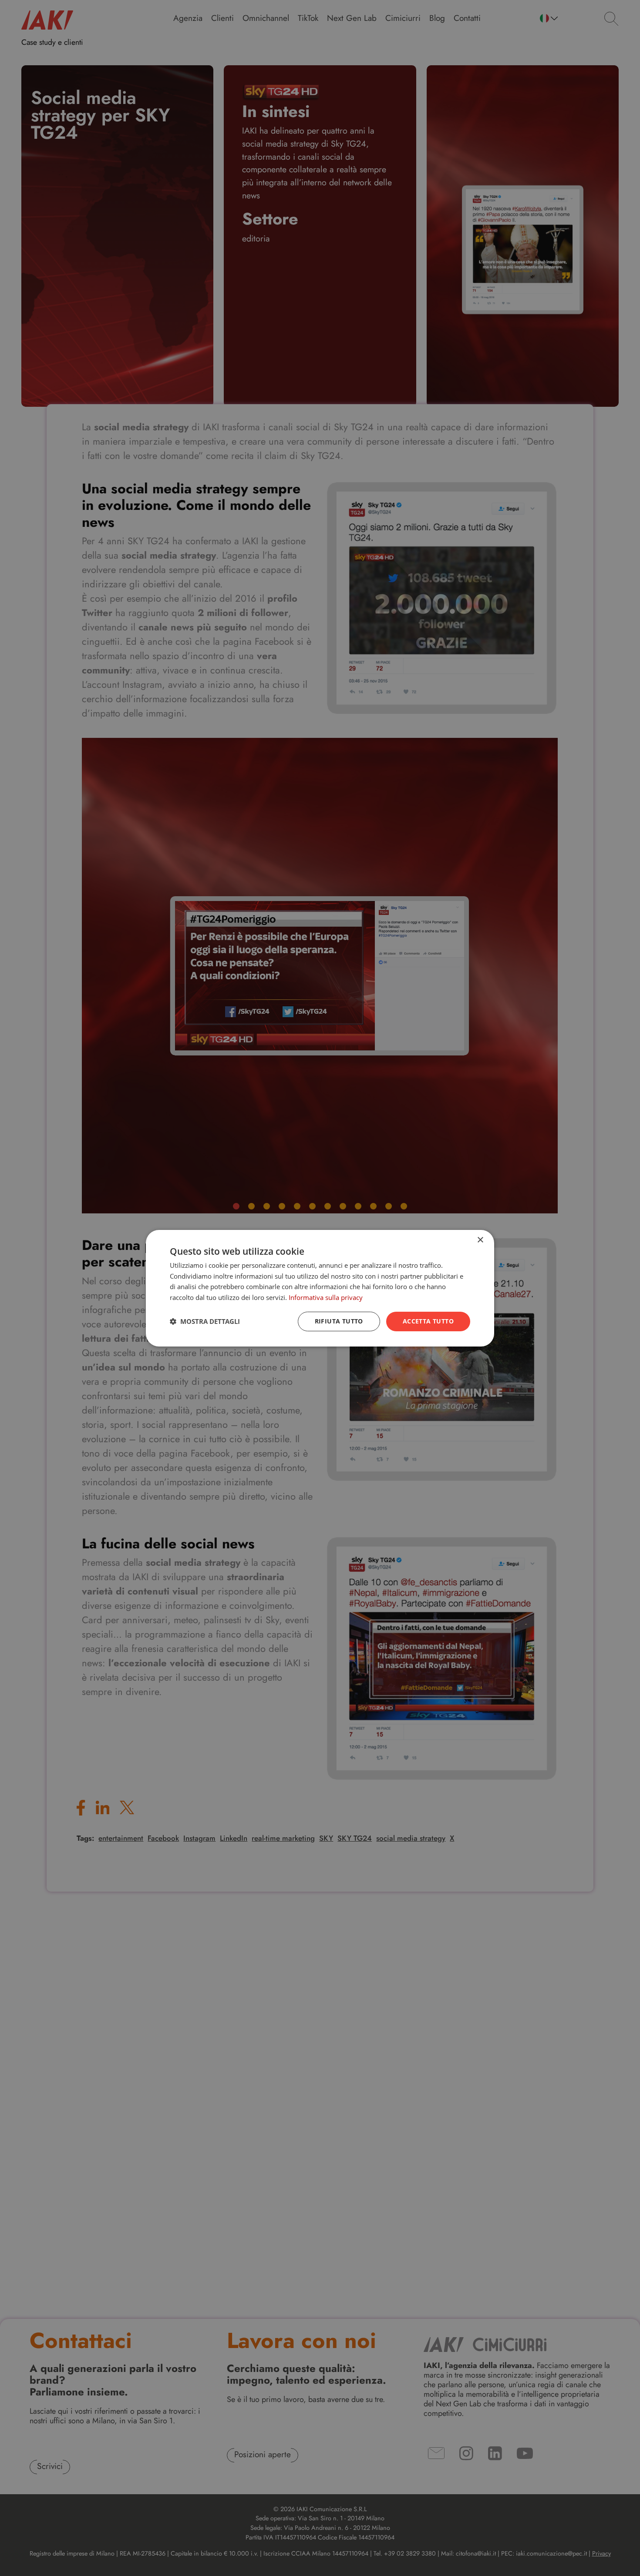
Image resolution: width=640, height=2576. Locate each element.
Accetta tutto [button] (428, 1321)
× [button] (480, 1240)
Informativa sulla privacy (326, 1297)
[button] (205, 1321)
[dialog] (320, 1288)
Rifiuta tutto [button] (339, 1321)
